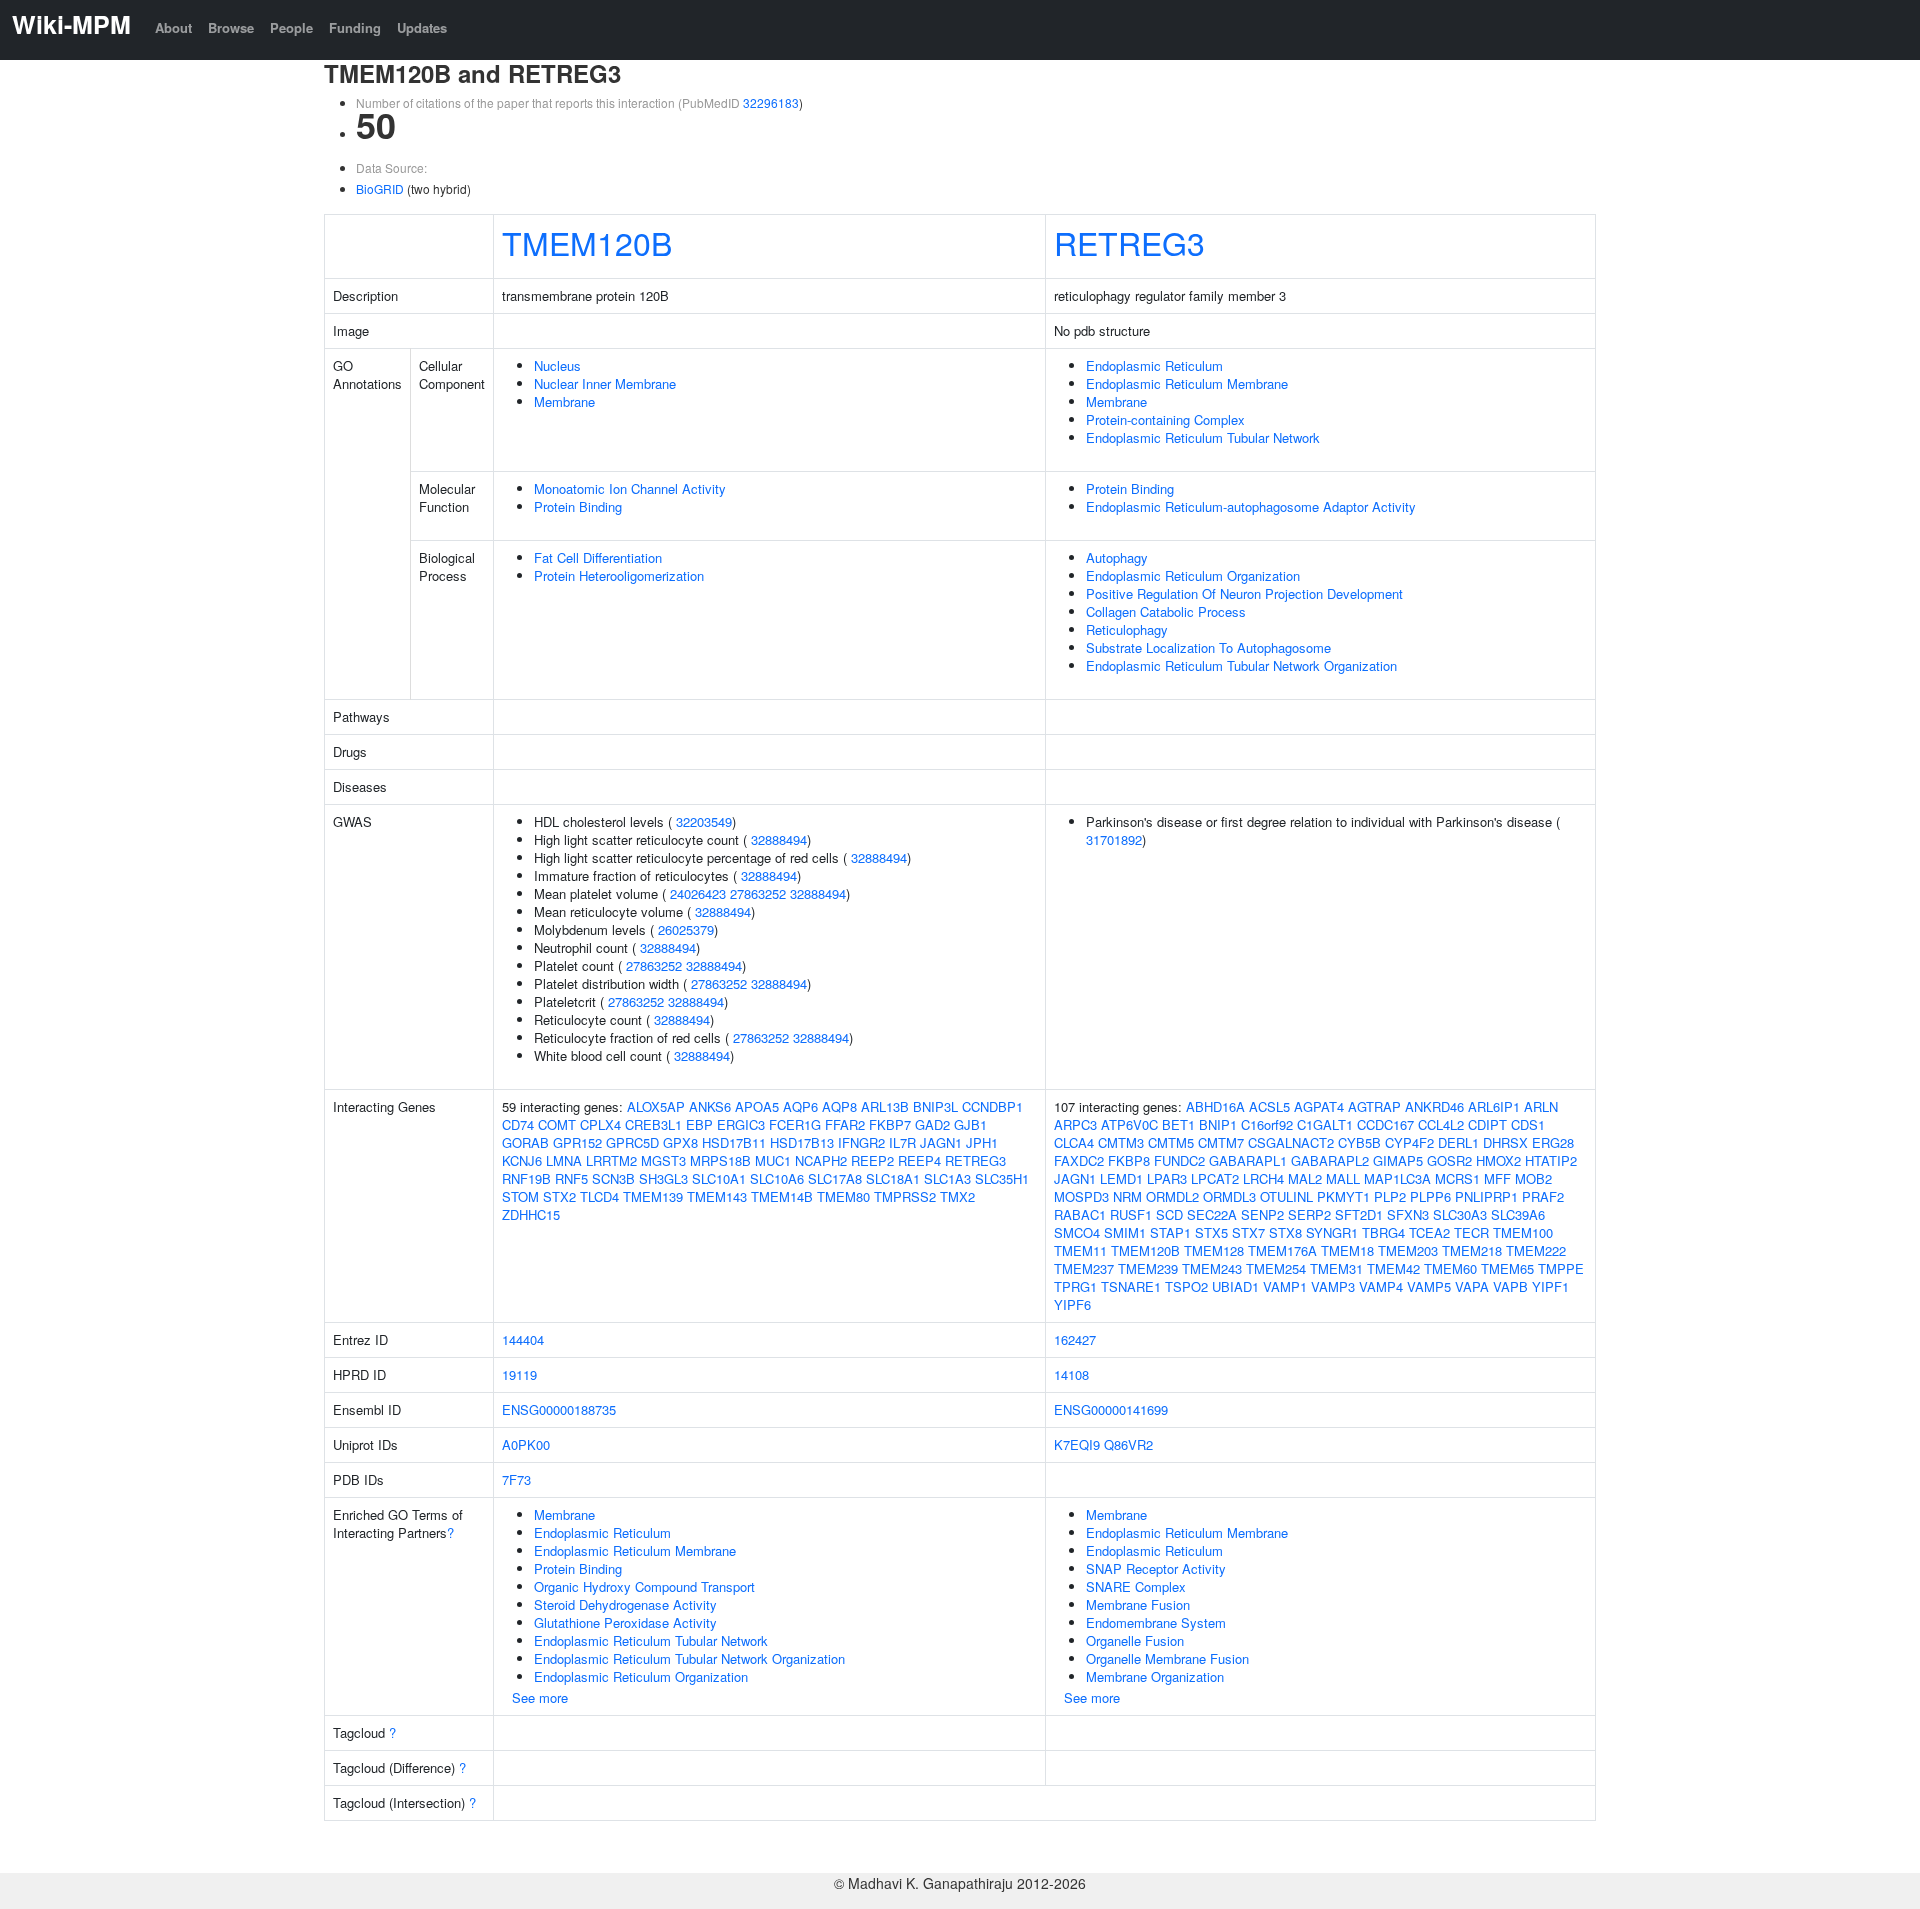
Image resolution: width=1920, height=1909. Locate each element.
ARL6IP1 (1494, 1106)
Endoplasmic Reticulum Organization (1193, 575)
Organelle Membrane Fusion (1167, 1658)
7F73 (516, 1479)
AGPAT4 (1319, 1106)
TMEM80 (843, 1196)
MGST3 (663, 1160)
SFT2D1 (1359, 1214)
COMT (557, 1124)
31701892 (1114, 839)
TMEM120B (587, 242)
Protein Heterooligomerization (619, 575)
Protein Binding (578, 506)
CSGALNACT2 (1291, 1142)
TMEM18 (1347, 1250)
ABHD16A (1215, 1106)
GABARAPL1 (1248, 1160)
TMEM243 (1212, 1268)
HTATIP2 (1551, 1160)
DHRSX (1505, 1142)
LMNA (564, 1160)
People (291, 27)
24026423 (698, 893)
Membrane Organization (1155, 1676)
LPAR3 (1167, 1178)
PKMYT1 (1343, 1196)
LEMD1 (1121, 1178)
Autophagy (1117, 557)
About (173, 27)
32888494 (779, 839)
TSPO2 (1186, 1286)
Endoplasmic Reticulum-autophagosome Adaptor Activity (1251, 506)
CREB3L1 (653, 1124)
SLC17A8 (835, 1178)
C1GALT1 (1325, 1124)
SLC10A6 (777, 1178)
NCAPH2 (821, 1160)
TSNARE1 (1131, 1286)
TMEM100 (1523, 1232)
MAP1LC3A (1397, 1178)
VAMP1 (1285, 1286)
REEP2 (872, 1160)
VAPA (1472, 1286)
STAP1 (1170, 1232)
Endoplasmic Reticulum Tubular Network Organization (1241, 665)
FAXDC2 (1079, 1160)
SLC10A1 (719, 1178)
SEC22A (1212, 1214)
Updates (422, 27)
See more (540, 1697)
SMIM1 (1125, 1232)
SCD (1169, 1214)
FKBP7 (890, 1124)
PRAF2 (1543, 1196)
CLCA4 (1074, 1142)
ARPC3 (1075, 1124)
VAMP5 (1429, 1286)
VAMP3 (1333, 1286)
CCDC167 (1385, 1124)
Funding (355, 27)
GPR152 (577, 1142)
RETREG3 (1129, 242)
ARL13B (885, 1106)
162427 (1075, 1339)
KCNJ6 (522, 1160)
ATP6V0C (1129, 1124)
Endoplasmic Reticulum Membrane (1187, 383)
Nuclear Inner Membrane (605, 383)
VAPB (1510, 1286)
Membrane (564, 401)
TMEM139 (653, 1196)
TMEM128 (1214, 1250)
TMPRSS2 (905, 1196)
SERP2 (1309, 1214)
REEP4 (919, 1160)
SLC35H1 (1002, 1178)
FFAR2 (845, 1124)
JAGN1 (941, 1142)
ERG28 (1553, 1142)
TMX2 (957, 1196)
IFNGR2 (861, 1142)
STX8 (1285, 1232)
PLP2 (1390, 1196)
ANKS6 (710, 1106)
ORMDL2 (1172, 1196)
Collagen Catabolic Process (1166, 611)
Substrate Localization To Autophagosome (1208, 647)
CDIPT (1487, 1124)
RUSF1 (1131, 1214)
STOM (520, 1196)
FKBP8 (1129, 1160)
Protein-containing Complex (1165, 419)
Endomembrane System (1156, 1622)
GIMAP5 (1398, 1160)
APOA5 (757, 1106)
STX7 (1248, 1232)
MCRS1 (1457, 1178)
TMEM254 (1276, 1268)
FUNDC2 (1179, 1160)
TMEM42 (1393, 1268)
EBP (699, 1124)
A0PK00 (526, 1444)
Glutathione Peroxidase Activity (625, 1622)
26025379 (686, 929)
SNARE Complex (1136, 1586)
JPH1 (982, 1142)
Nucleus (557, 365)
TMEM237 (1084, 1268)
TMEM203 (1408, 1250)
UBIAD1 (1235, 1286)
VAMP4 (1381, 1286)
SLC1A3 (947, 1178)
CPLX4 (600, 1124)
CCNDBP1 (992, 1106)
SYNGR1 (1332, 1232)
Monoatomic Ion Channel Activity (630, 488)
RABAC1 (1080, 1214)
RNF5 (571, 1178)
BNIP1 (1218, 1124)
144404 (523, 1339)
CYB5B (1359, 1142)
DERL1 (1458, 1142)
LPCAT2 (1215, 1178)
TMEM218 (1472, 1250)
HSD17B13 (802, 1142)
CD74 (518, 1124)
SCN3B (613, 1178)
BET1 (1178, 1124)
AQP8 (839, 1106)
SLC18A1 (893, 1178)
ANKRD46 (1434, 1106)
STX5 (1211, 1232)
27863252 (758, 893)
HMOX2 (1498, 1160)
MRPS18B (720, 1160)
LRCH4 (1263, 1178)
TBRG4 (1383, 1232)
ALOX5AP (656, 1106)
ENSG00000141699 (1111, 1409)
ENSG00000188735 (559, 1409)
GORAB (525, 1142)
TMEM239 (1148, 1268)
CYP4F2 (1409, 1142)
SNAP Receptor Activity (1156, 1568)
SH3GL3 (663, 1178)
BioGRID (380, 188)
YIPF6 (1072, 1304)
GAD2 (932, 1124)
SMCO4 (1077, 1232)
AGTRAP (1374, 1106)
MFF (1497, 1178)
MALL (1343, 1178)
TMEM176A (1282, 1250)
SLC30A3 (1460, 1214)
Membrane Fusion (1138, 1604)
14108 (1071, 1374)
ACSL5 (1269, 1106)
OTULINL (1286, 1196)
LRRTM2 (611, 1160)
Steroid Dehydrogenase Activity (625, 1604)
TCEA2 (1429, 1232)
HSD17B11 (734, 1142)
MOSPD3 (1081, 1196)
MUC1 (773, 1160)
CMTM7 (1221, 1142)
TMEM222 (1536, 1250)
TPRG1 (1075, 1286)
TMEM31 (1336, 1268)
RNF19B (526, 1178)
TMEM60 (1450, 1268)
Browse (231, 27)
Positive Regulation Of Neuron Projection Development (1244, 593)
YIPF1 (1550, 1286)
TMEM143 (717, 1196)
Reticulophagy (1127, 629)
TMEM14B (782, 1196)
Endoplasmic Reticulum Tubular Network (1203, 437)
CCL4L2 (1441, 1124)
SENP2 (1262, 1214)
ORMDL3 (1229, 1196)
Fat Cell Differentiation (598, 557)
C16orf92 (1267, 1124)
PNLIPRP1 (1486, 1196)
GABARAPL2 (1330, 1160)
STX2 (559, 1196)
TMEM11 (1080, 1250)
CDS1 (1528, 1124)
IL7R (902, 1142)
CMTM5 (1171, 1142)
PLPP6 (1430, 1196)
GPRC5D (632, 1142)
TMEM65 (1507, 1268)
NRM (1127, 1196)
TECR (1471, 1232)
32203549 (704, 821)
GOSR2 (1449, 1160)
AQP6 (800, 1106)
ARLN (1541, 1106)
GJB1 (970, 1124)
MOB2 (1533, 1178)
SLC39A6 (1518, 1214)
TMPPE (1561, 1268)
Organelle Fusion (1135, 1640)
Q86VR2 (1128, 1444)
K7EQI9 (1077, 1444)
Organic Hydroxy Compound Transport (644, 1586)
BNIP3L (935, 1106)
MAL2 (1305, 1178)
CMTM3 (1121, 1142)
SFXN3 (1408, 1214)
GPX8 (680, 1142)
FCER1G (795, 1124)
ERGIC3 (741, 1124)
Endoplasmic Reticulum (1154, 365)
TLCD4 (599, 1196)
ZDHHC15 (531, 1214)
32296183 (771, 102)
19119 (519, 1374)
